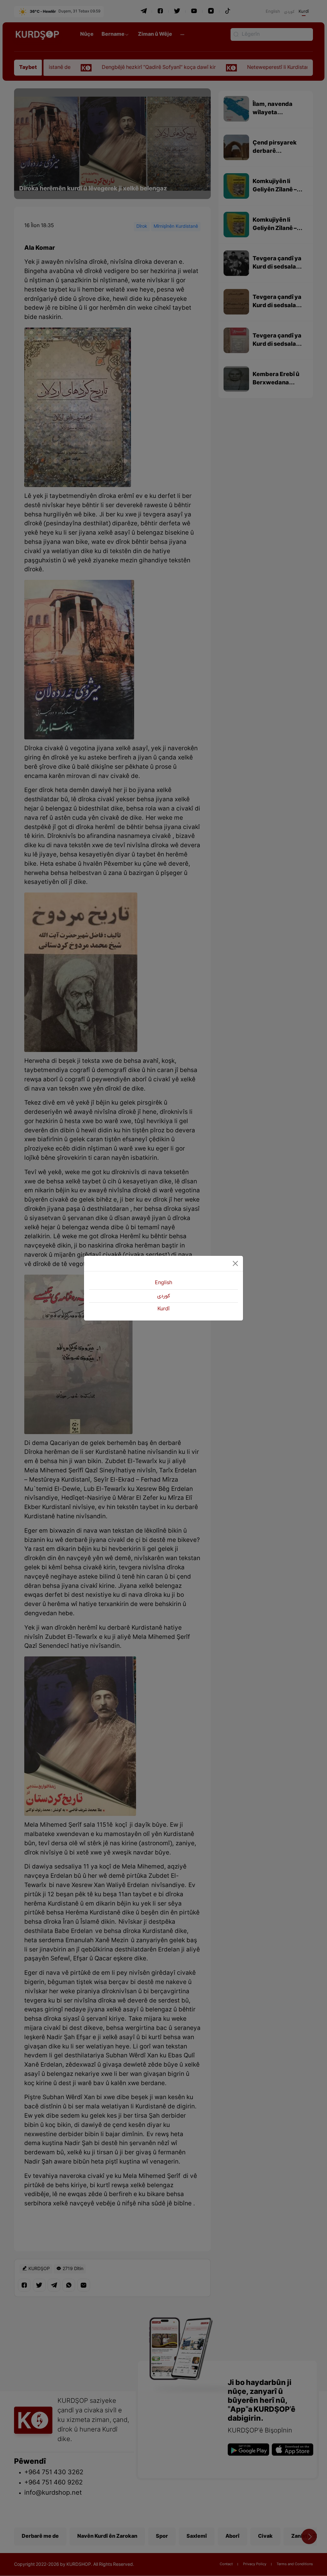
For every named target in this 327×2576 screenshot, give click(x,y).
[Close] (235, 1263)
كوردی (163, 1296)
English (163, 1283)
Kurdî (163, 1309)
